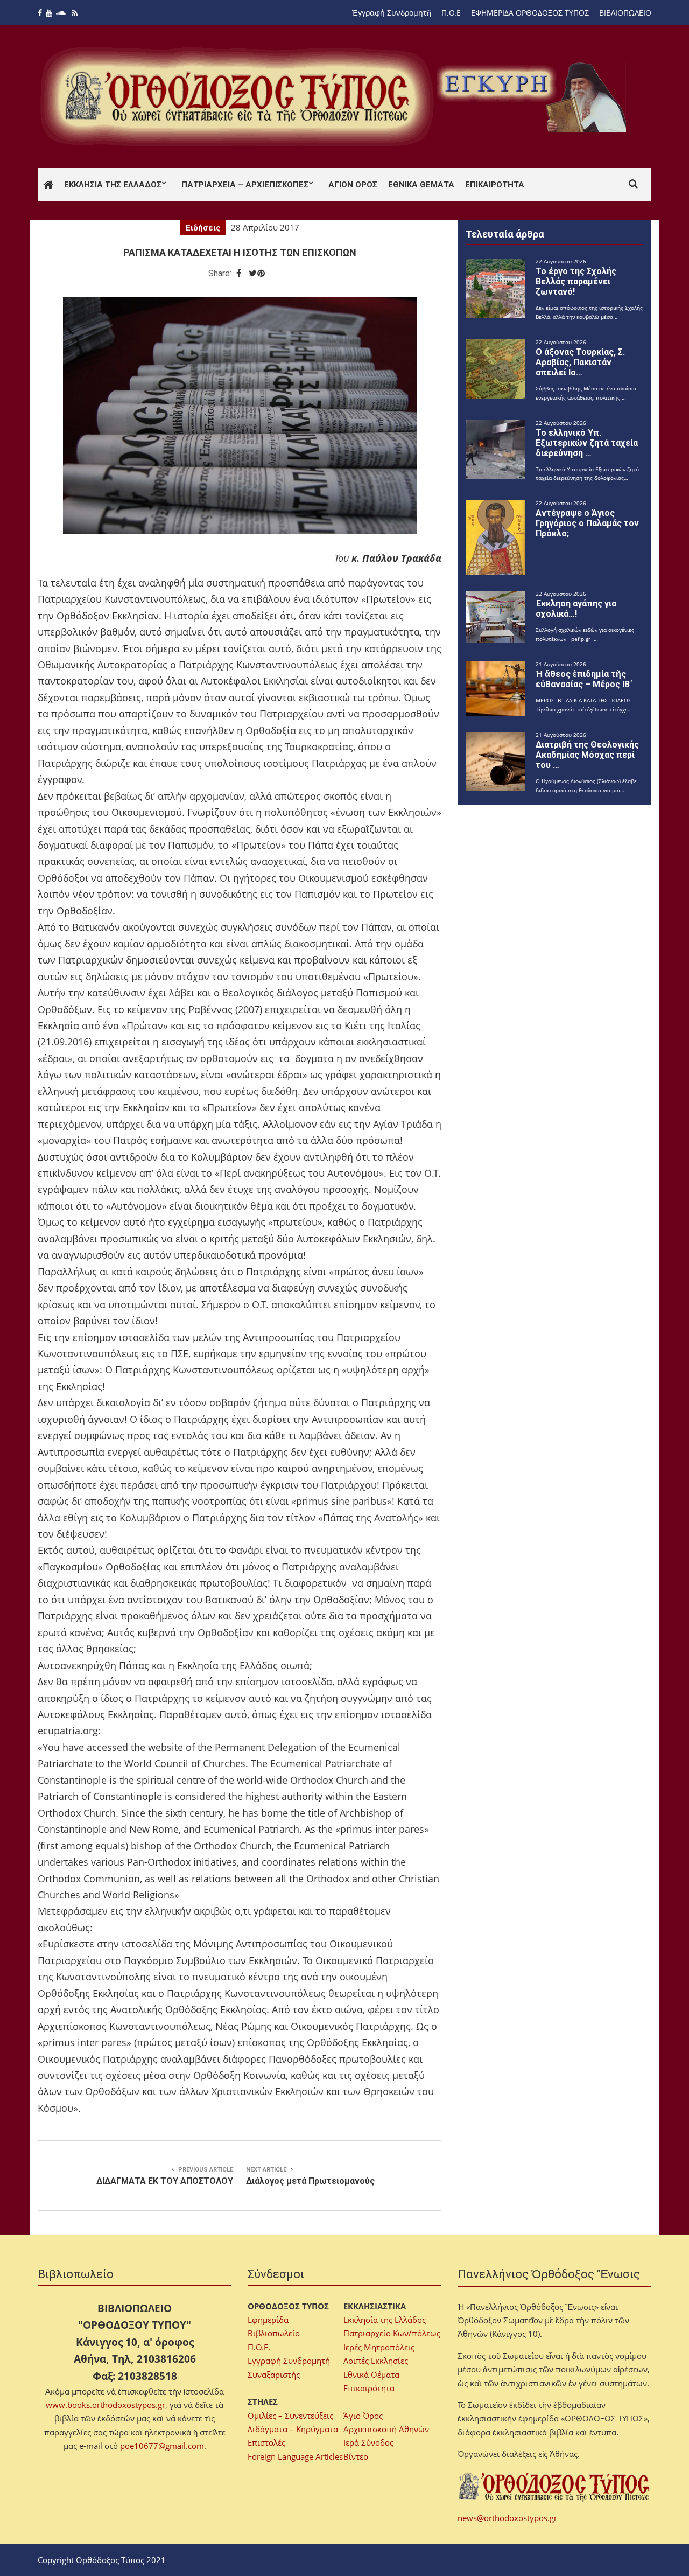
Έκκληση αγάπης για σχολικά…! (576, 609)
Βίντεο (356, 2456)
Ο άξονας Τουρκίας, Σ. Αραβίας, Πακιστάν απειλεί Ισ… (580, 362)
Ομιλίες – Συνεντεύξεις (290, 2416)
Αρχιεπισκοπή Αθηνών (386, 2429)
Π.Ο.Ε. (259, 2347)
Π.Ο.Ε (451, 13)
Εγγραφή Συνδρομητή (289, 2361)
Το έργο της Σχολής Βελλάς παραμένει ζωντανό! (576, 281)
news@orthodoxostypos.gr (507, 2518)
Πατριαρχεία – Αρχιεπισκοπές (245, 185)
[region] (533, 97)
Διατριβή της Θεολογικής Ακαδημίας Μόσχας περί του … (587, 755)
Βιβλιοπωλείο (274, 2333)
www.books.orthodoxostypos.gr (106, 2405)
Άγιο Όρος (363, 2416)
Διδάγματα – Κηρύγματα (293, 2429)
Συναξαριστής (274, 2375)
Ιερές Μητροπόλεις (379, 2347)
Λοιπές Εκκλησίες (376, 2361)
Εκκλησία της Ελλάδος (113, 185)
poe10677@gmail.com (162, 2446)
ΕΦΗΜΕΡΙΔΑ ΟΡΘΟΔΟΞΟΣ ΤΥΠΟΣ (530, 13)
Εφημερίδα (268, 2320)
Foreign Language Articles (295, 2456)
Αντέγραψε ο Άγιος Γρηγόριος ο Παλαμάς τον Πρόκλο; (587, 523)
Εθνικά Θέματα (421, 185)
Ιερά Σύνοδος (368, 2442)
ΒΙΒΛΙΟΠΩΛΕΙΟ (625, 13)
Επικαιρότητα (495, 185)
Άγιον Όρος (353, 185)
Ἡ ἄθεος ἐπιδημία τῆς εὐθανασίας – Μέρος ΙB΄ (584, 679)
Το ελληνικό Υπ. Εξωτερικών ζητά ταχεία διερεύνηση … (587, 443)
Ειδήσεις (203, 228)
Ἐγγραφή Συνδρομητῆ (392, 13)
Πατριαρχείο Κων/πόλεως (392, 2333)
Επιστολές (266, 2442)
